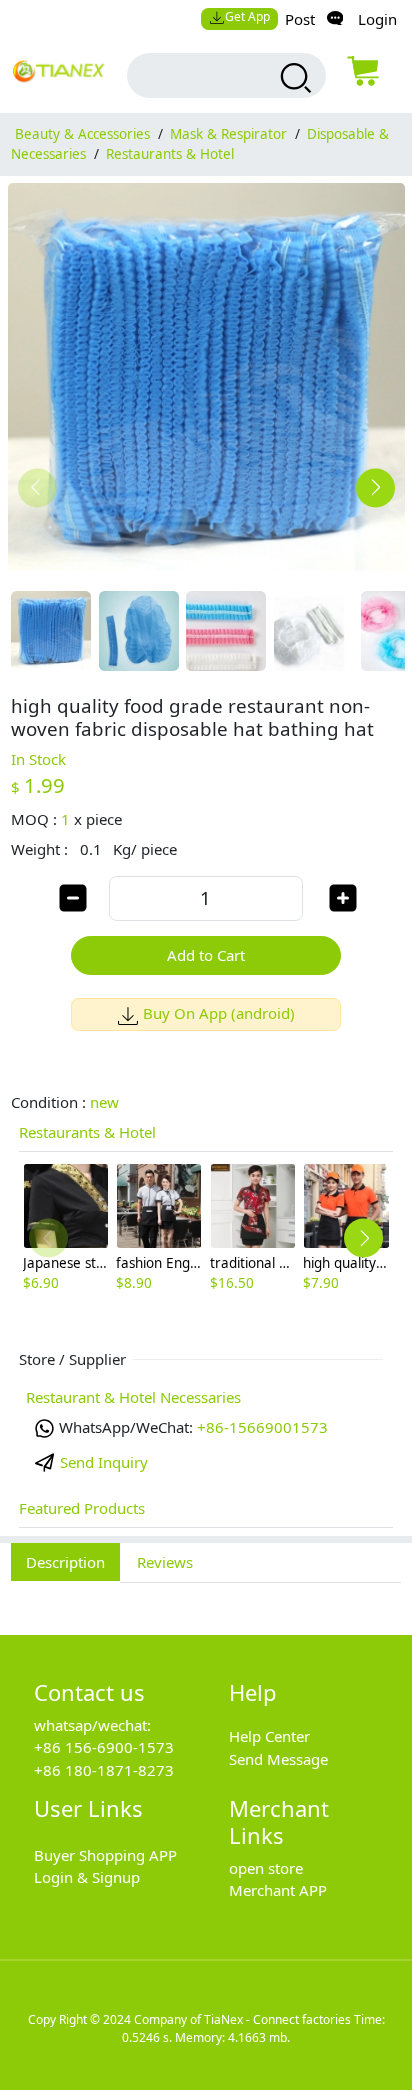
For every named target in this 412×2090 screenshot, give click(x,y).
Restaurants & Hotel (170, 154)
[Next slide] (375, 487)
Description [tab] (65, 1562)
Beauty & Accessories (82, 134)
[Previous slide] (37, 487)
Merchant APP (278, 1890)
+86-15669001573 (262, 1427)
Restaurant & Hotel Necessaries (133, 1397)
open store (266, 1868)
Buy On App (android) (219, 1013)
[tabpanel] (206, 1598)
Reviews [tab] (165, 1562)
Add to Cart (206, 955)
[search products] (293, 78)
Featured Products (82, 1508)
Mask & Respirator (228, 134)
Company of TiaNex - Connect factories (242, 2019)
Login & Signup (87, 1877)
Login (377, 19)
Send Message (278, 1759)
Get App (247, 16)
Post (300, 19)
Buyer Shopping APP (105, 1855)
